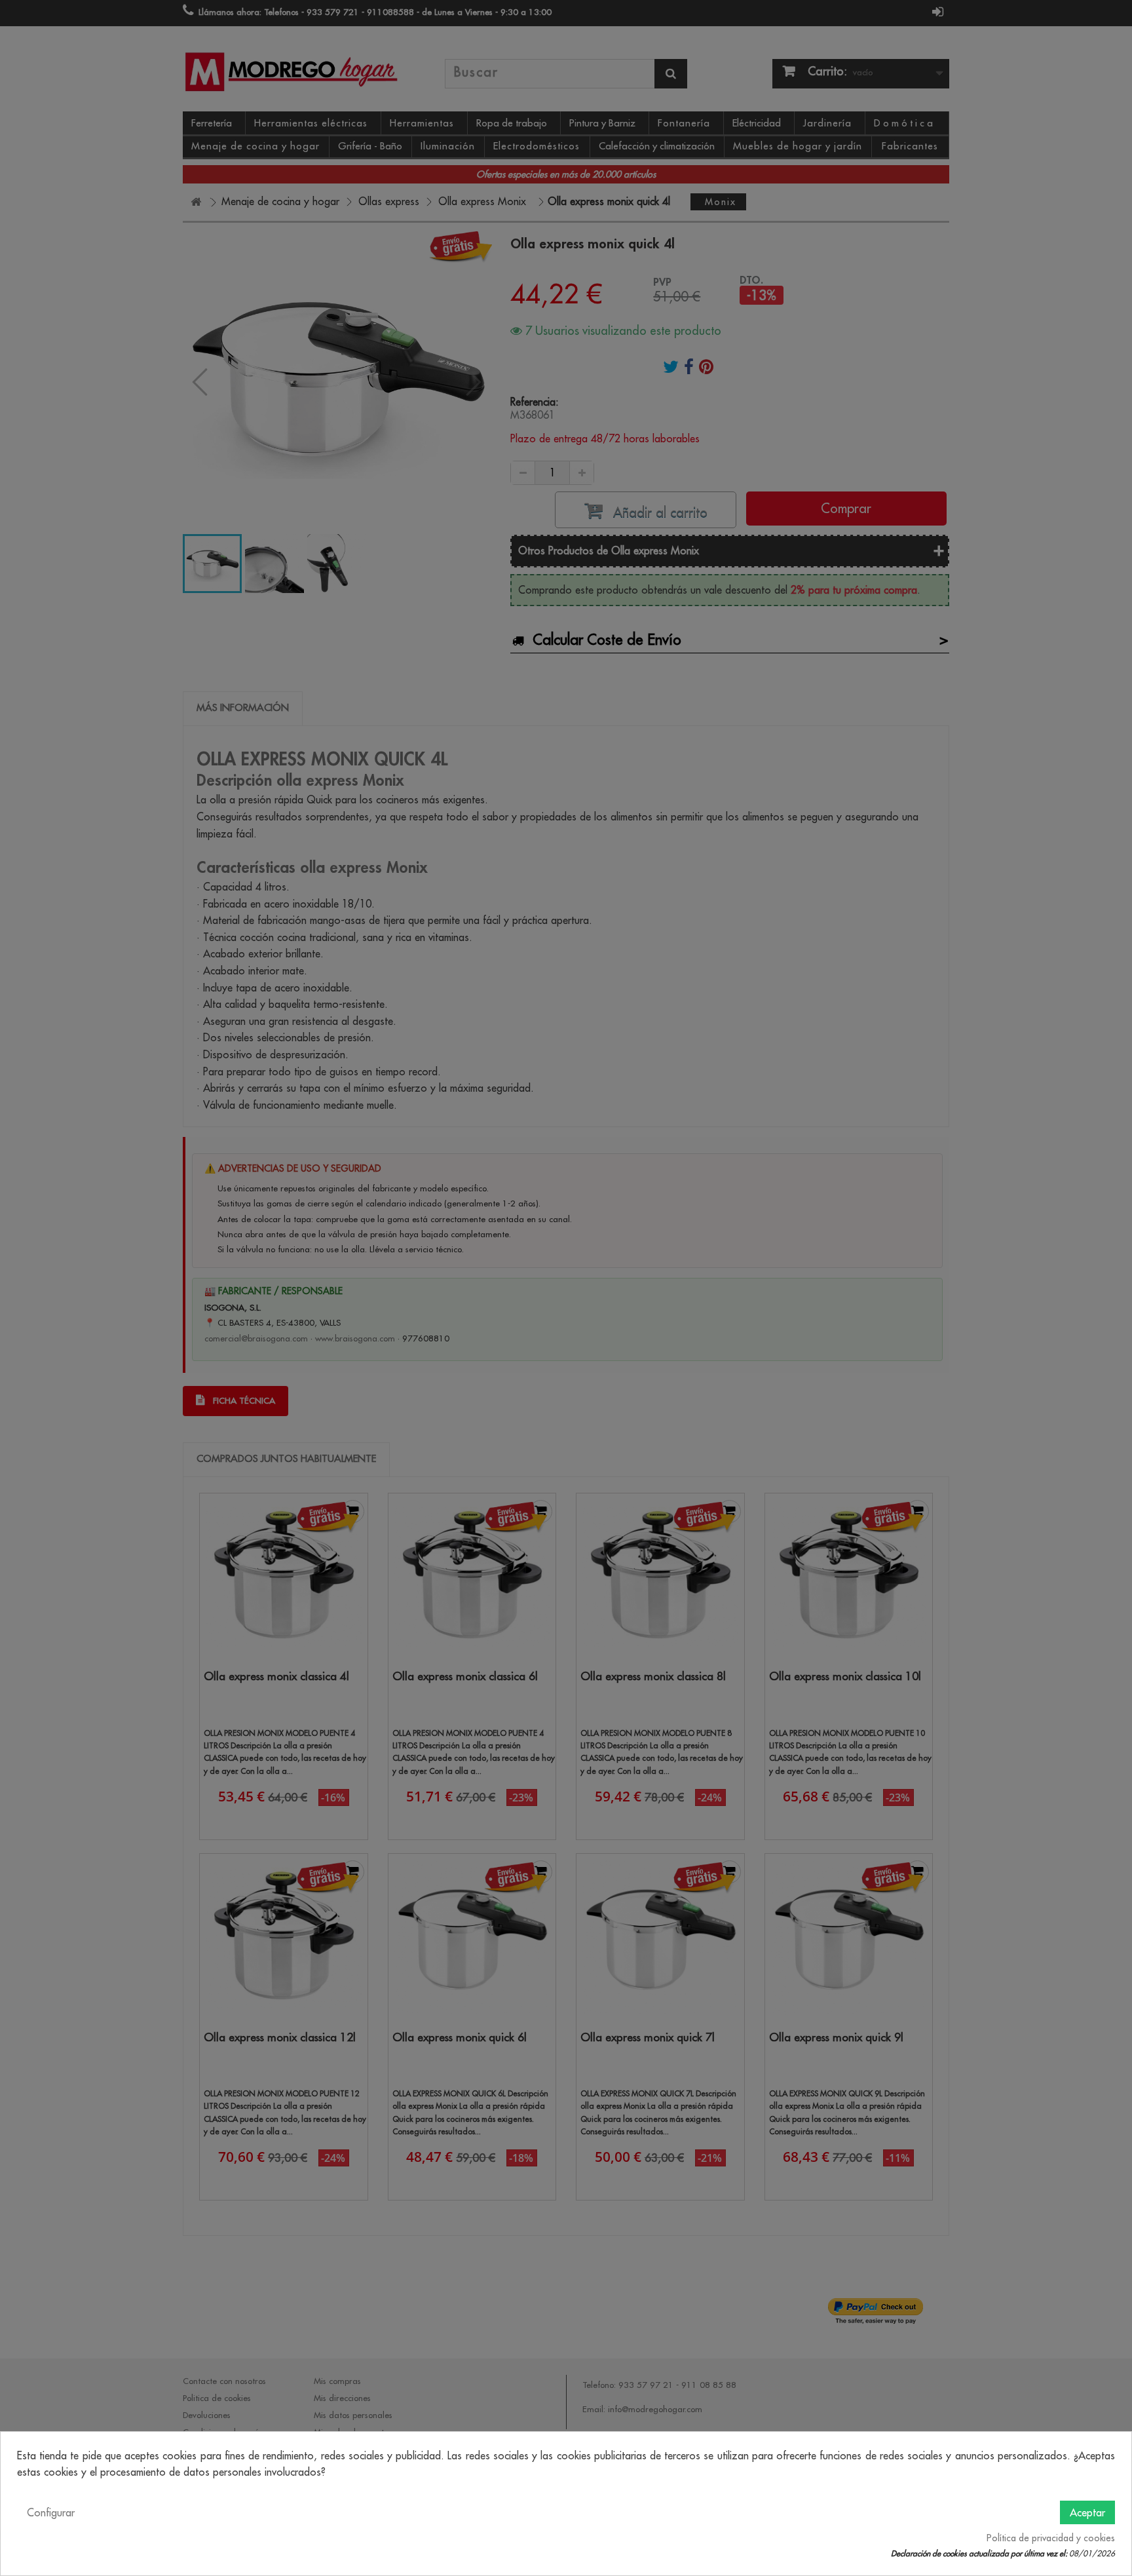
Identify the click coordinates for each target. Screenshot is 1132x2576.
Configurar (51, 2512)
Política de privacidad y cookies (1051, 2538)
